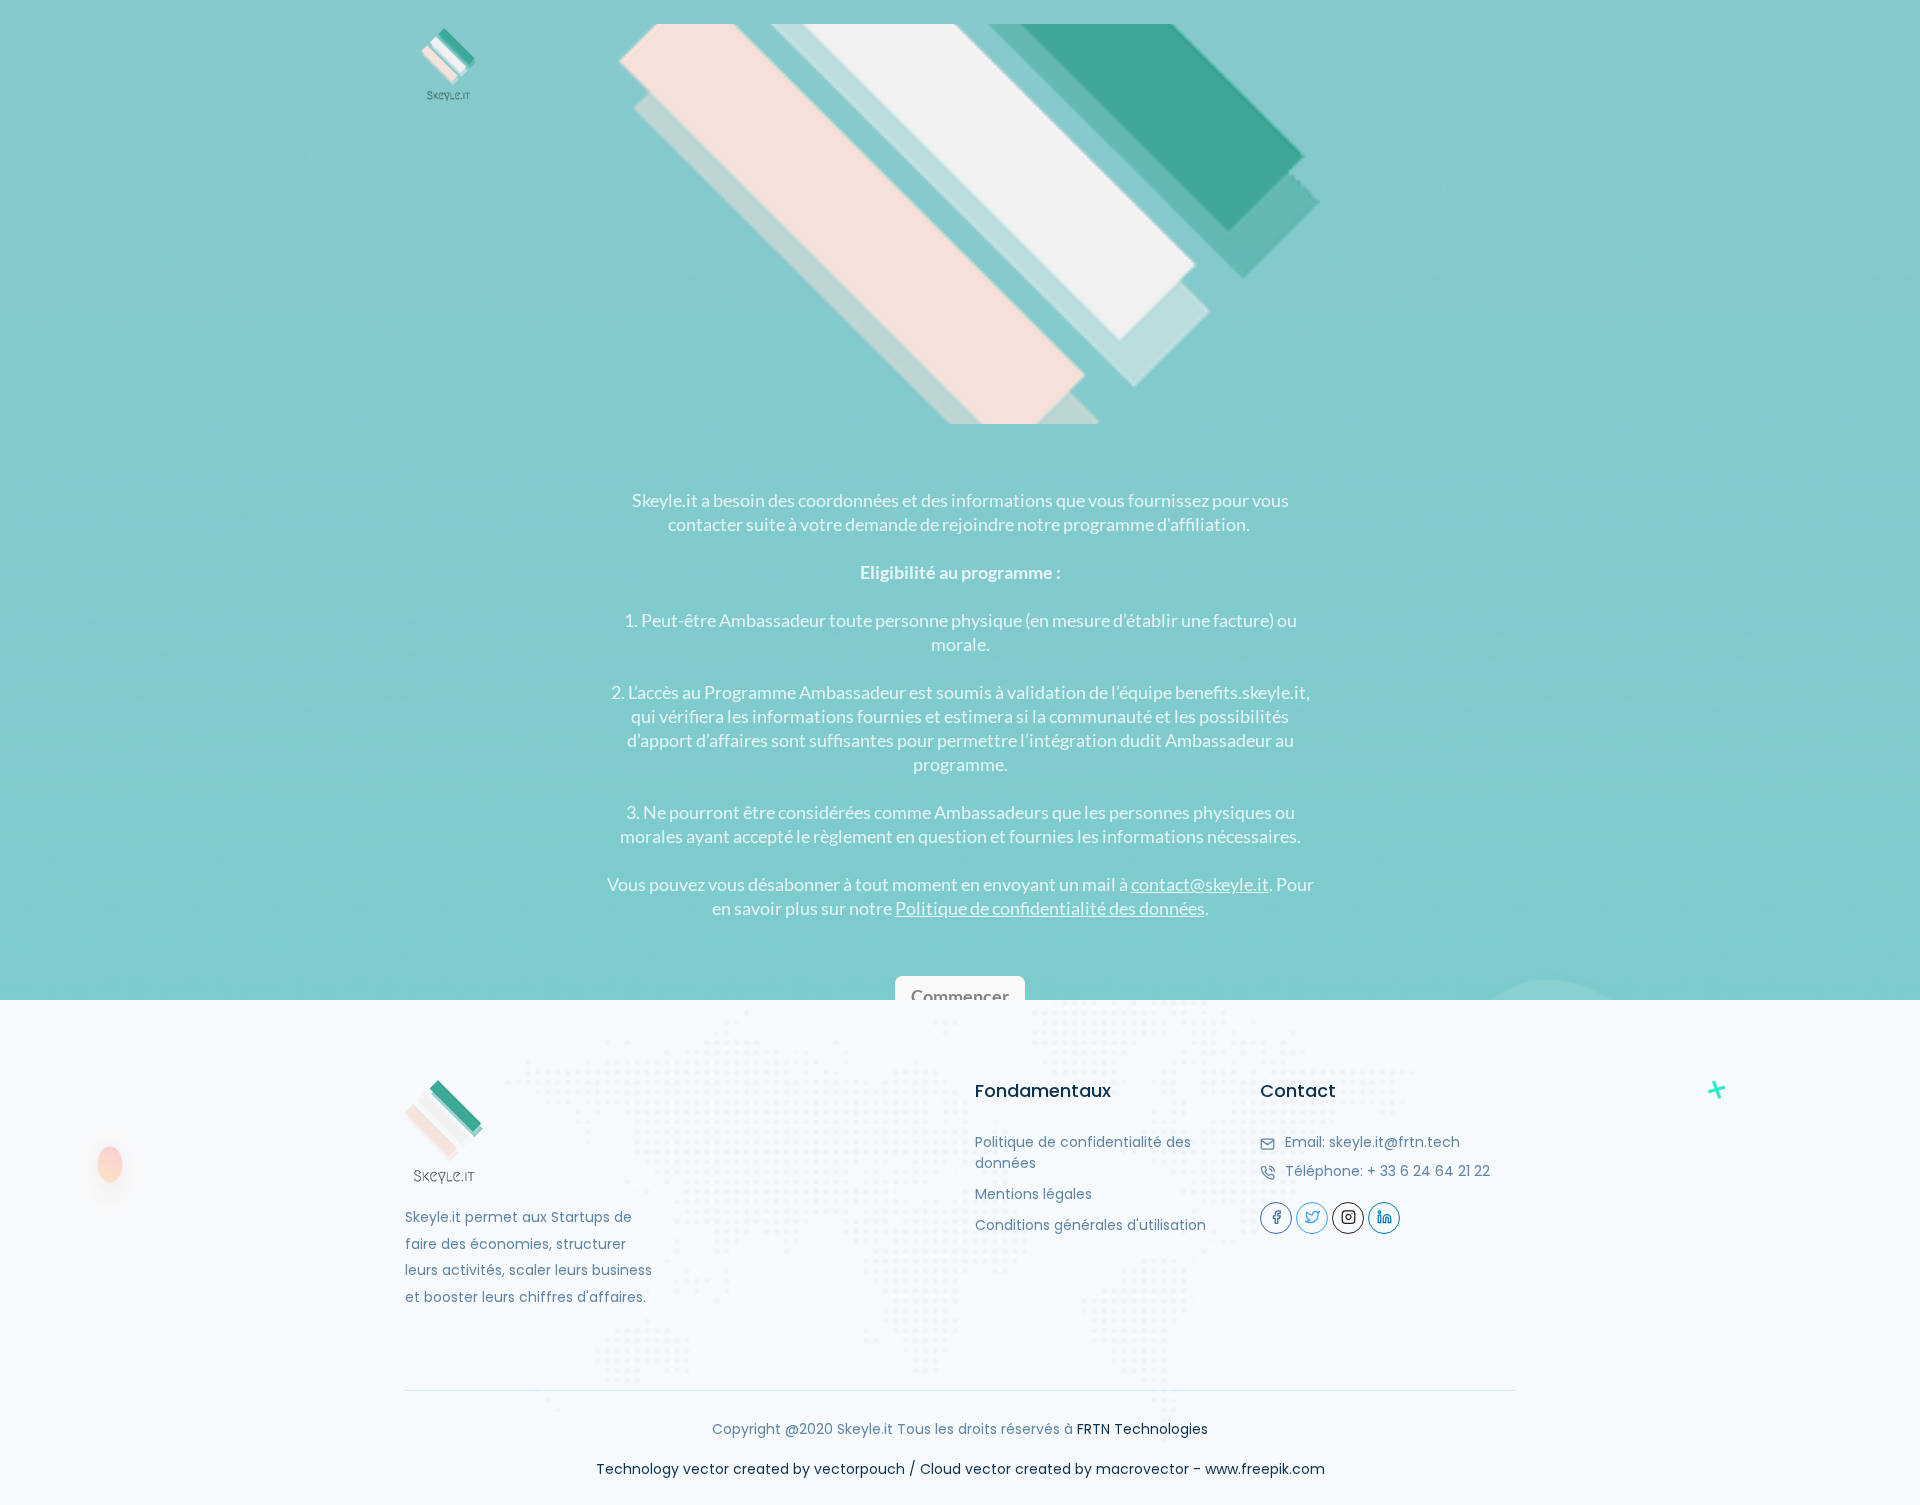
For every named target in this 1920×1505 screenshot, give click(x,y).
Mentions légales (1033, 1194)
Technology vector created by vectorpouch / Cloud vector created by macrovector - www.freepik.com (960, 1469)
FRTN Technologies (1142, 1429)
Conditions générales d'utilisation (1090, 1225)
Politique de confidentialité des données (1083, 1152)
